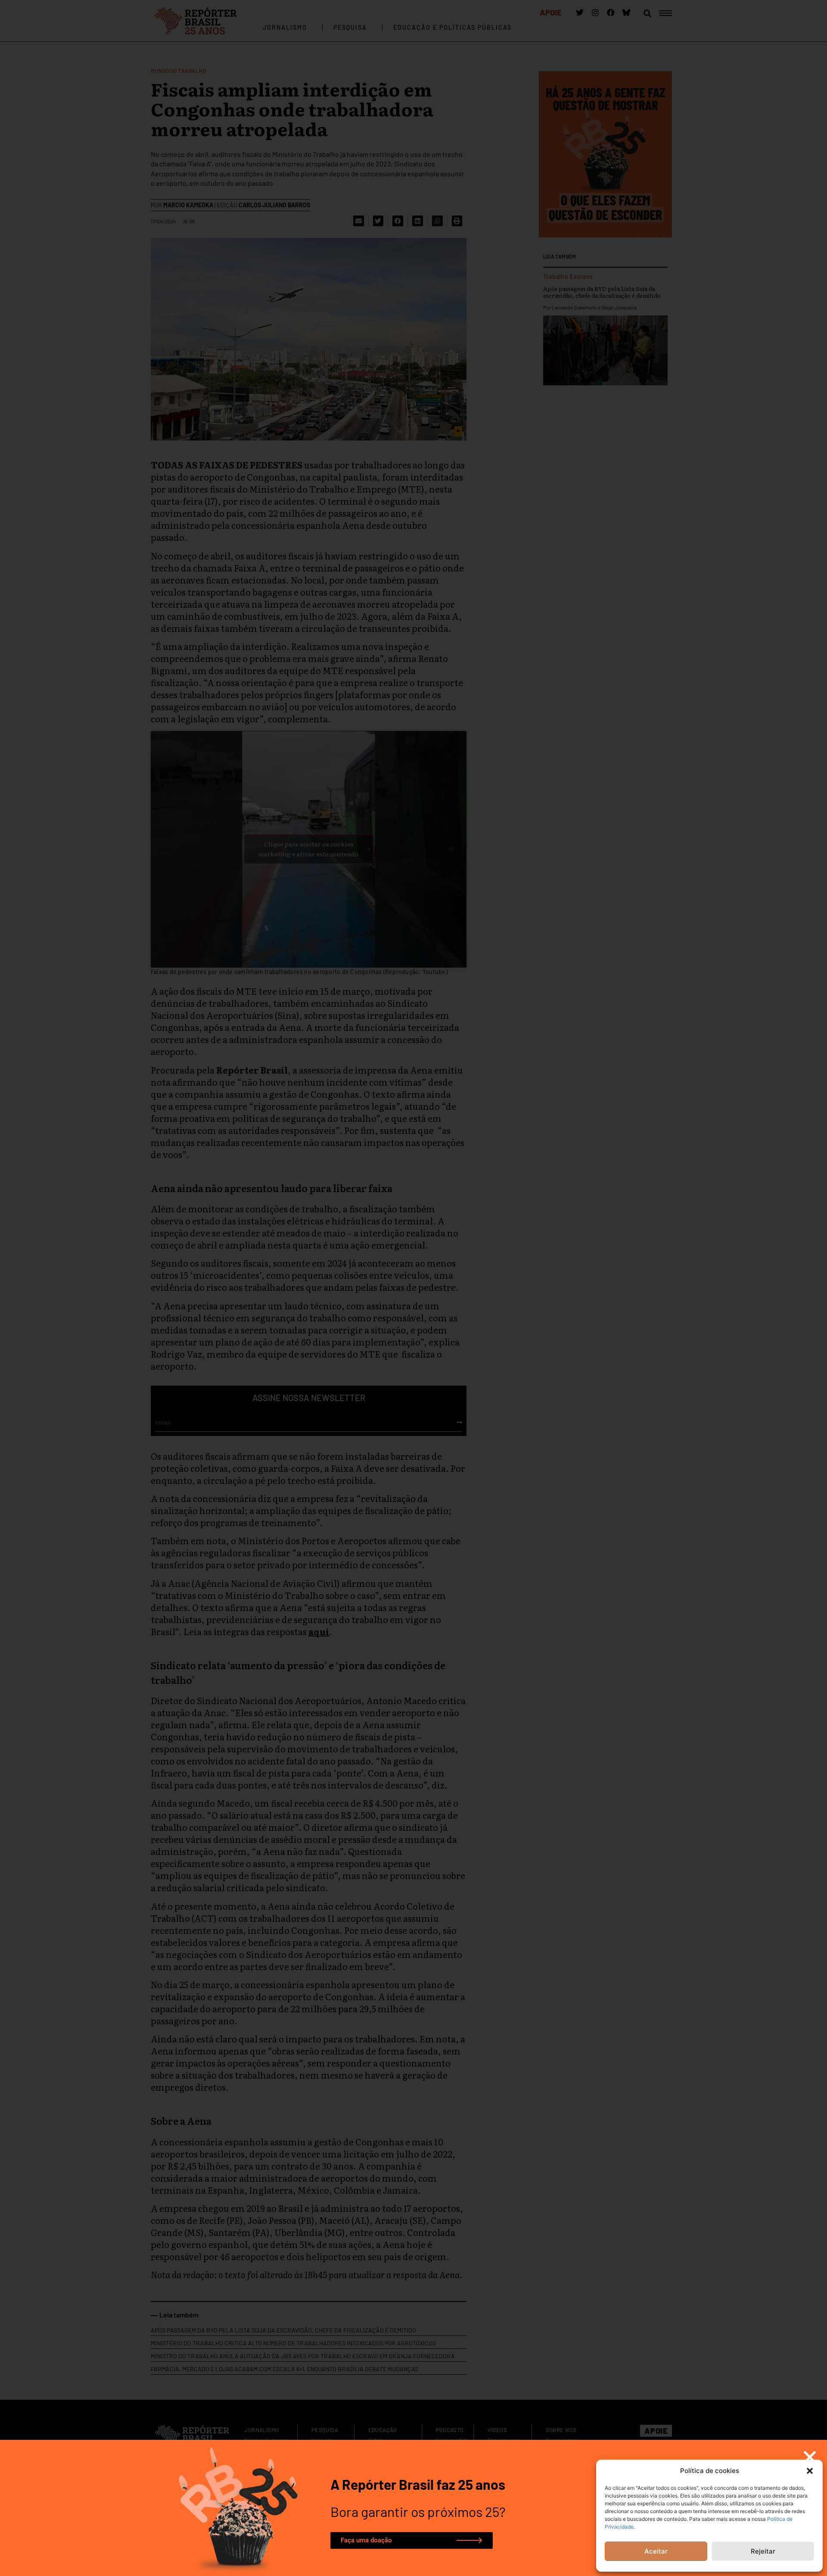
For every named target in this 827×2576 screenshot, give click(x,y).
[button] (810, 2471)
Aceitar (656, 2551)
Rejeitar (763, 2551)
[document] (413, 1288)
